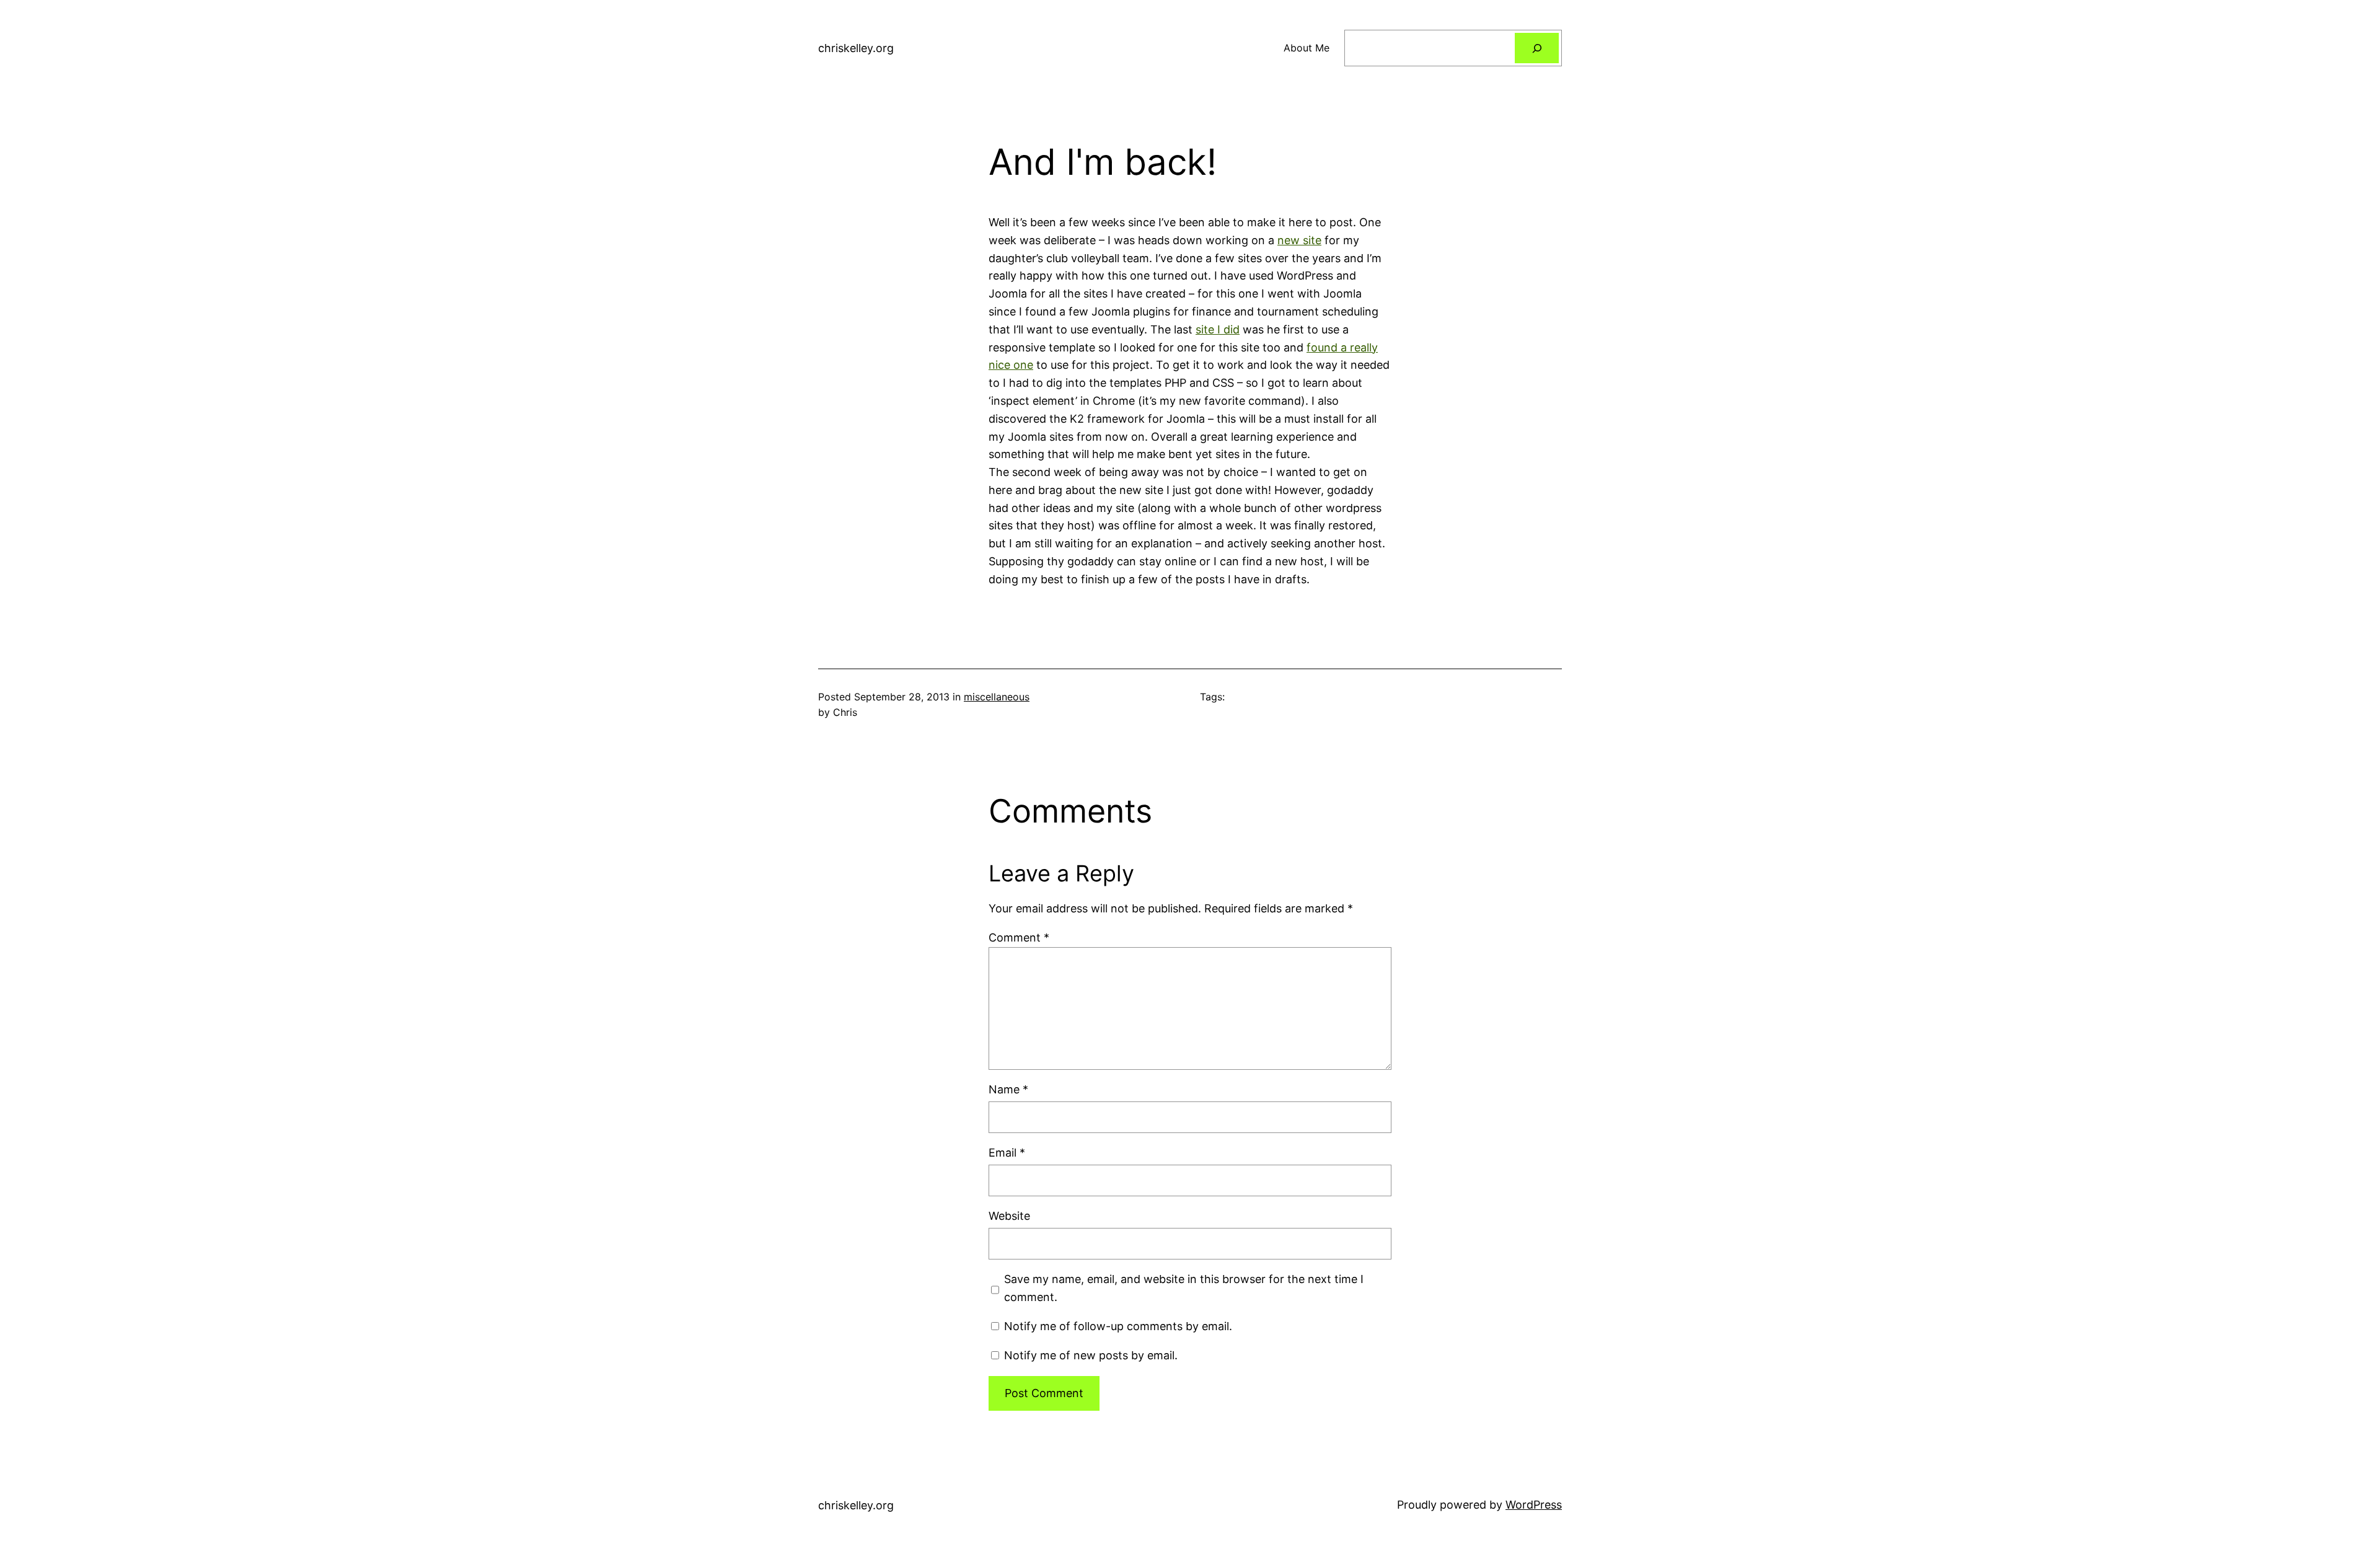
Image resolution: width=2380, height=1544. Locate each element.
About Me (1307, 48)
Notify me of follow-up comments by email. (1118, 1326)
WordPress (1534, 1505)
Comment (1019, 937)
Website (1009, 1216)
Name (1008, 1089)
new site (1299, 240)
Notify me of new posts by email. (1091, 1355)
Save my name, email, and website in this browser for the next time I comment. (1184, 1288)
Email (1007, 1153)
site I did (1218, 329)
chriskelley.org (856, 48)
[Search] (1537, 48)
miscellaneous (997, 697)
